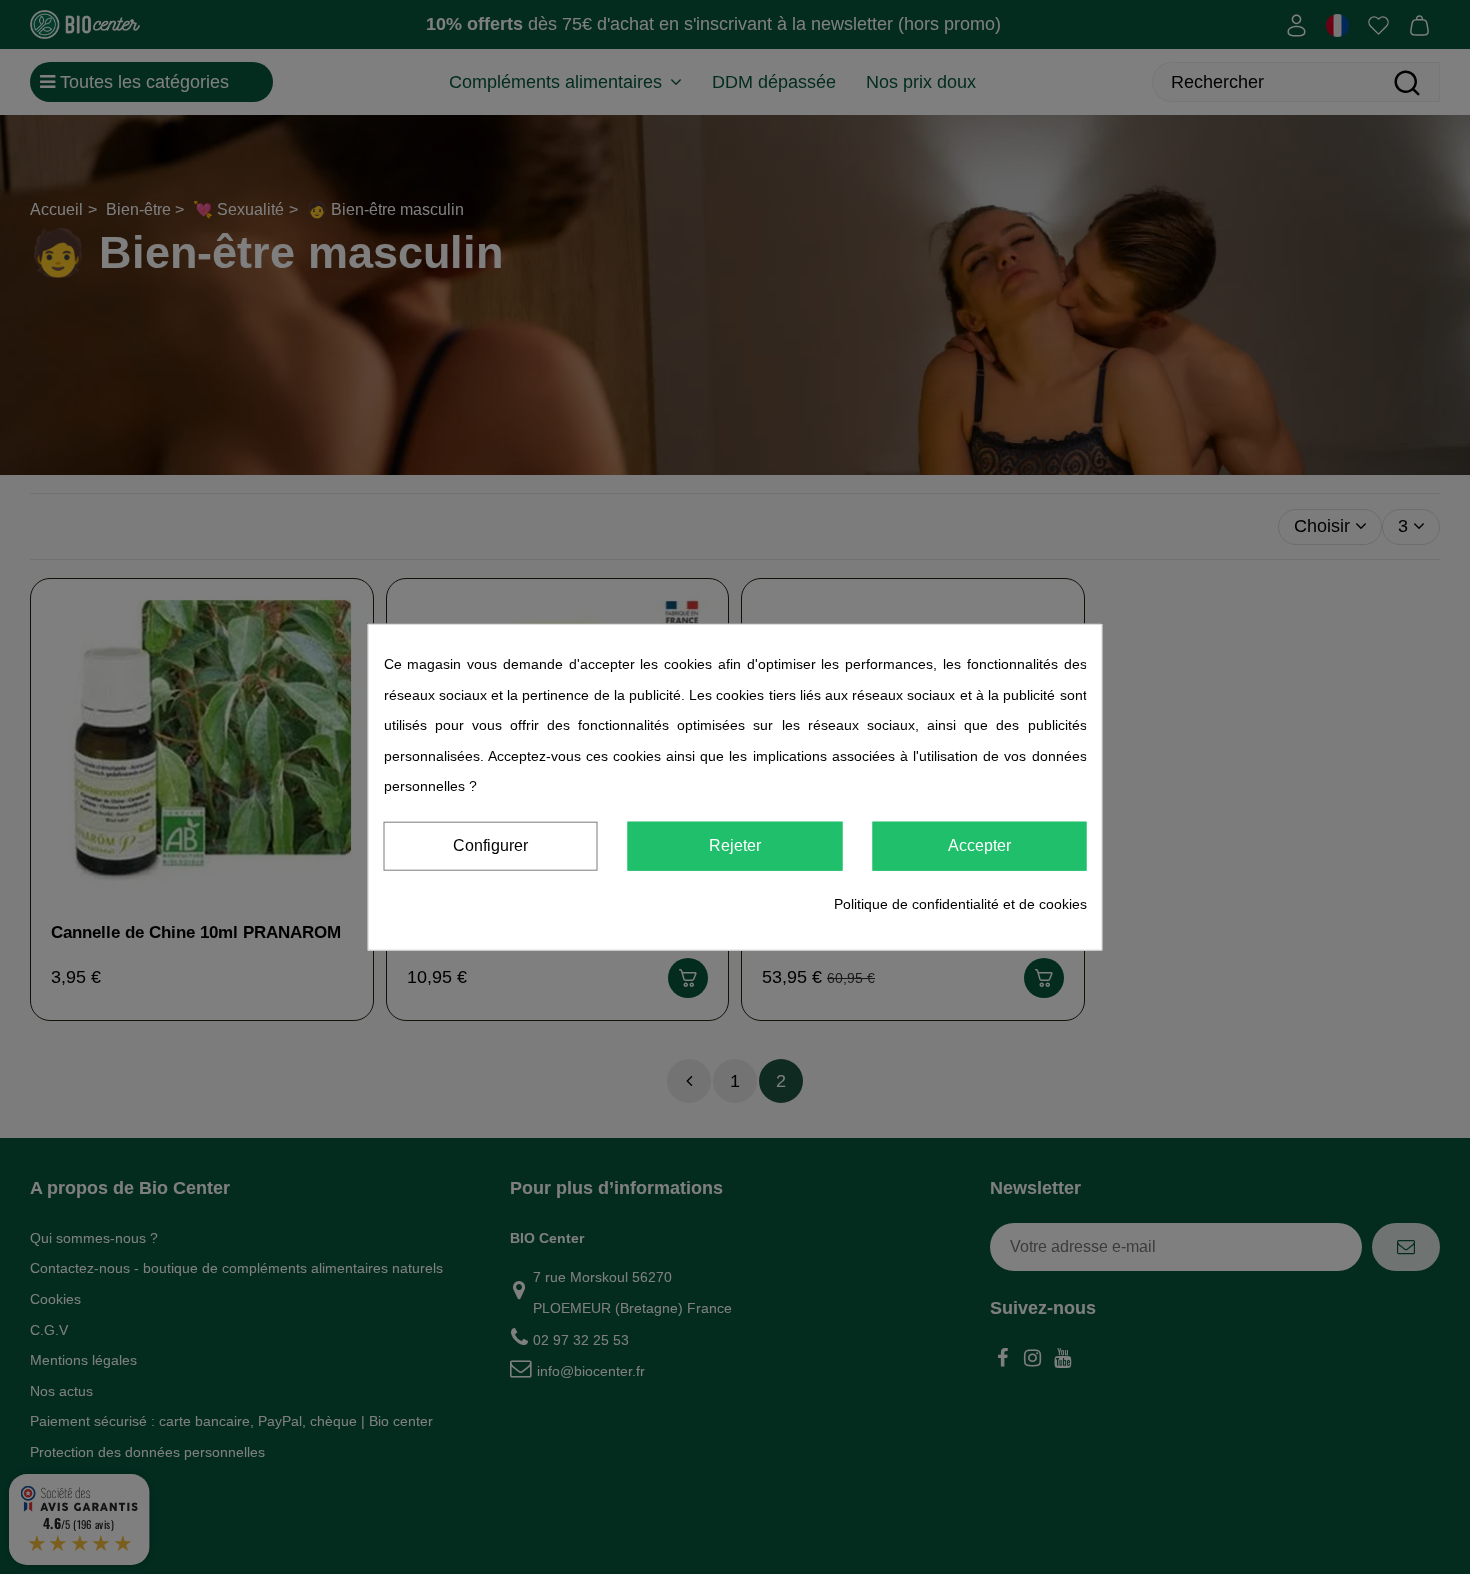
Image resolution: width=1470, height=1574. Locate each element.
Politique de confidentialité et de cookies (960, 904)
